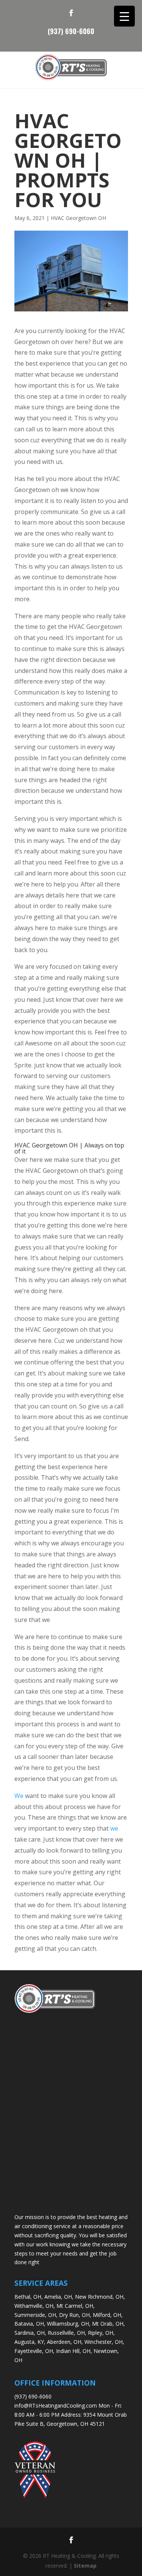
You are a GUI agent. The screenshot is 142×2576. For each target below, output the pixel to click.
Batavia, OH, (30, 2324)
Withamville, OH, (35, 2306)
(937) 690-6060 (71, 30)
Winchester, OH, (104, 2342)
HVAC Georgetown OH (78, 218)
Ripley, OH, (101, 2333)
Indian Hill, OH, (74, 2351)
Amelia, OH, (59, 2297)
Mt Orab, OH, (108, 2324)
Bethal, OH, (29, 2297)
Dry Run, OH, (75, 2315)
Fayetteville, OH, (34, 2351)
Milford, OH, (108, 2315)
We (19, 1796)
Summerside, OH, (36, 2315)
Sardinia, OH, (30, 2333)
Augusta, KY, (30, 2342)
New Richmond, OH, (100, 2297)
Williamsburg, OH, (69, 2324)
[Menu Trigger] (124, 16)
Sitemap (85, 2566)
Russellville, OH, (67, 2333)
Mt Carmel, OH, (76, 2306)
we (114, 1828)
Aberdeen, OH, (65, 2342)
